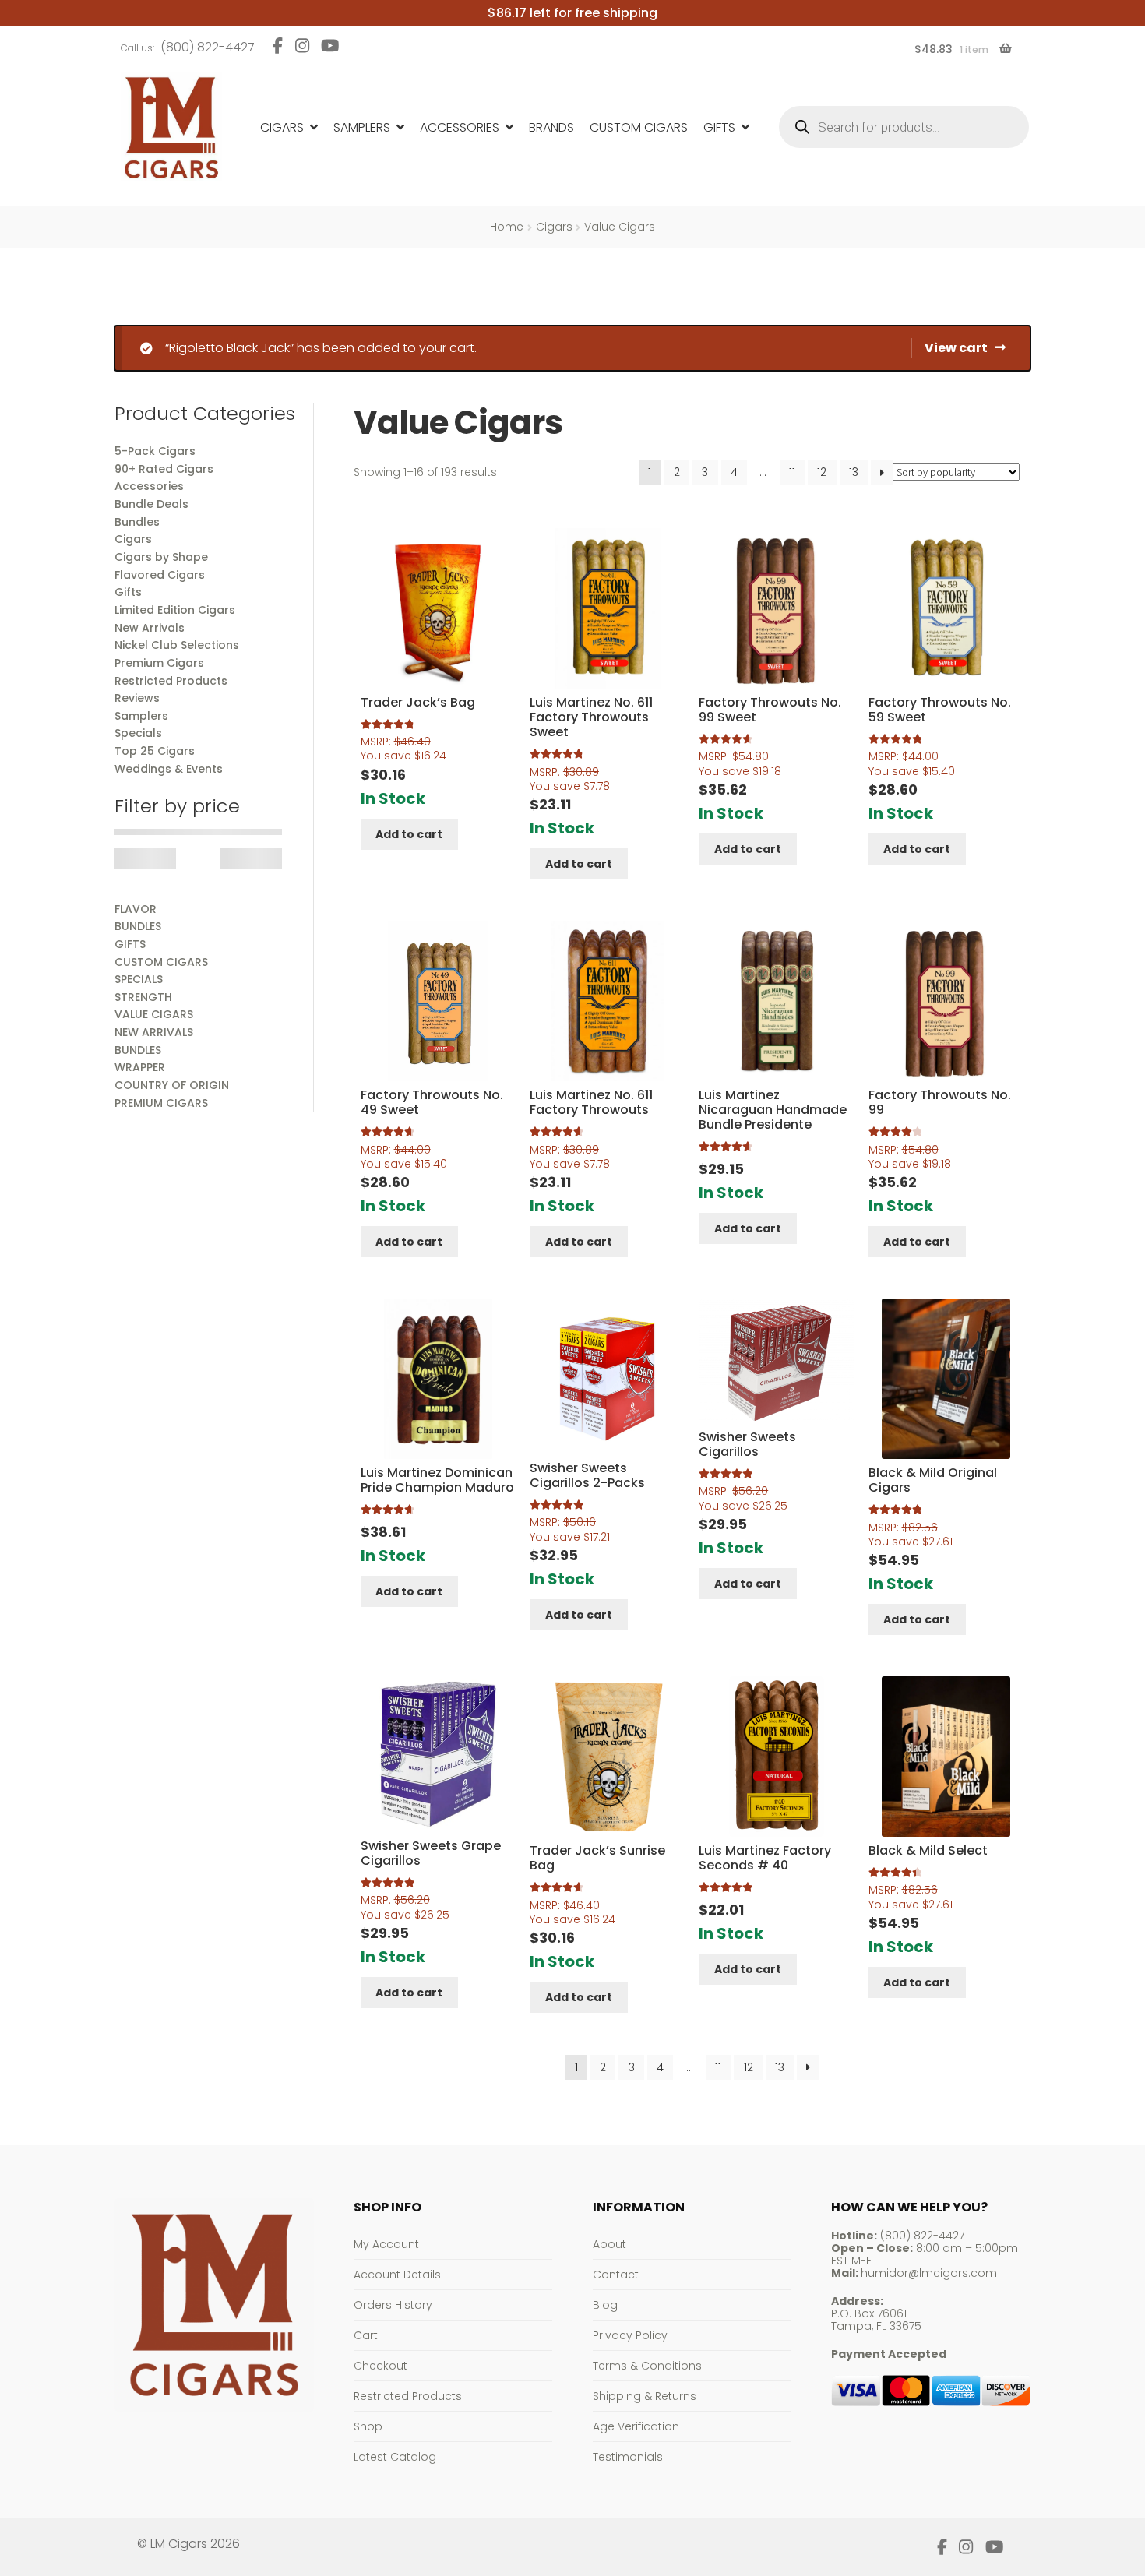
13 (854, 472)
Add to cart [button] (409, 834)
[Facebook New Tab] (278, 46)
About (609, 2244)
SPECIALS (139, 979)
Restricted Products (408, 2396)
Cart (366, 2335)
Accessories (460, 127)
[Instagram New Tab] (302, 46)
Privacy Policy (630, 2335)
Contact (616, 2275)
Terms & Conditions (647, 2366)
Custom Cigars (639, 127)
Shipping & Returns (645, 2396)
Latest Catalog (395, 2457)
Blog (605, 2305)
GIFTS (130, 944)
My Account (386, 2244)
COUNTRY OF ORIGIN (172, 1085)
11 (792, 472)
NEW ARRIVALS (154, 1032)
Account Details (397, 2275)
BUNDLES (138, 926)
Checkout (380, 2366)
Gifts (719, 127)
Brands (551, 127)
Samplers (362, 127)
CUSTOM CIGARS (161, 962)
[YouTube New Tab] (330, 46)
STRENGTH (143, 997)
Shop (368, 2426)
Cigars (282, 127)
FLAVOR (136, 909)
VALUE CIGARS (154, 1014)
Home (507, 227)
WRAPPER (140, 1067)
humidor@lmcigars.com (929, 2273)
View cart (956, 348)
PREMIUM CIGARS (161, 1103)
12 (822, 472)
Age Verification (636, 2426)
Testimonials (628, 2457)
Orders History (393, 2305)
